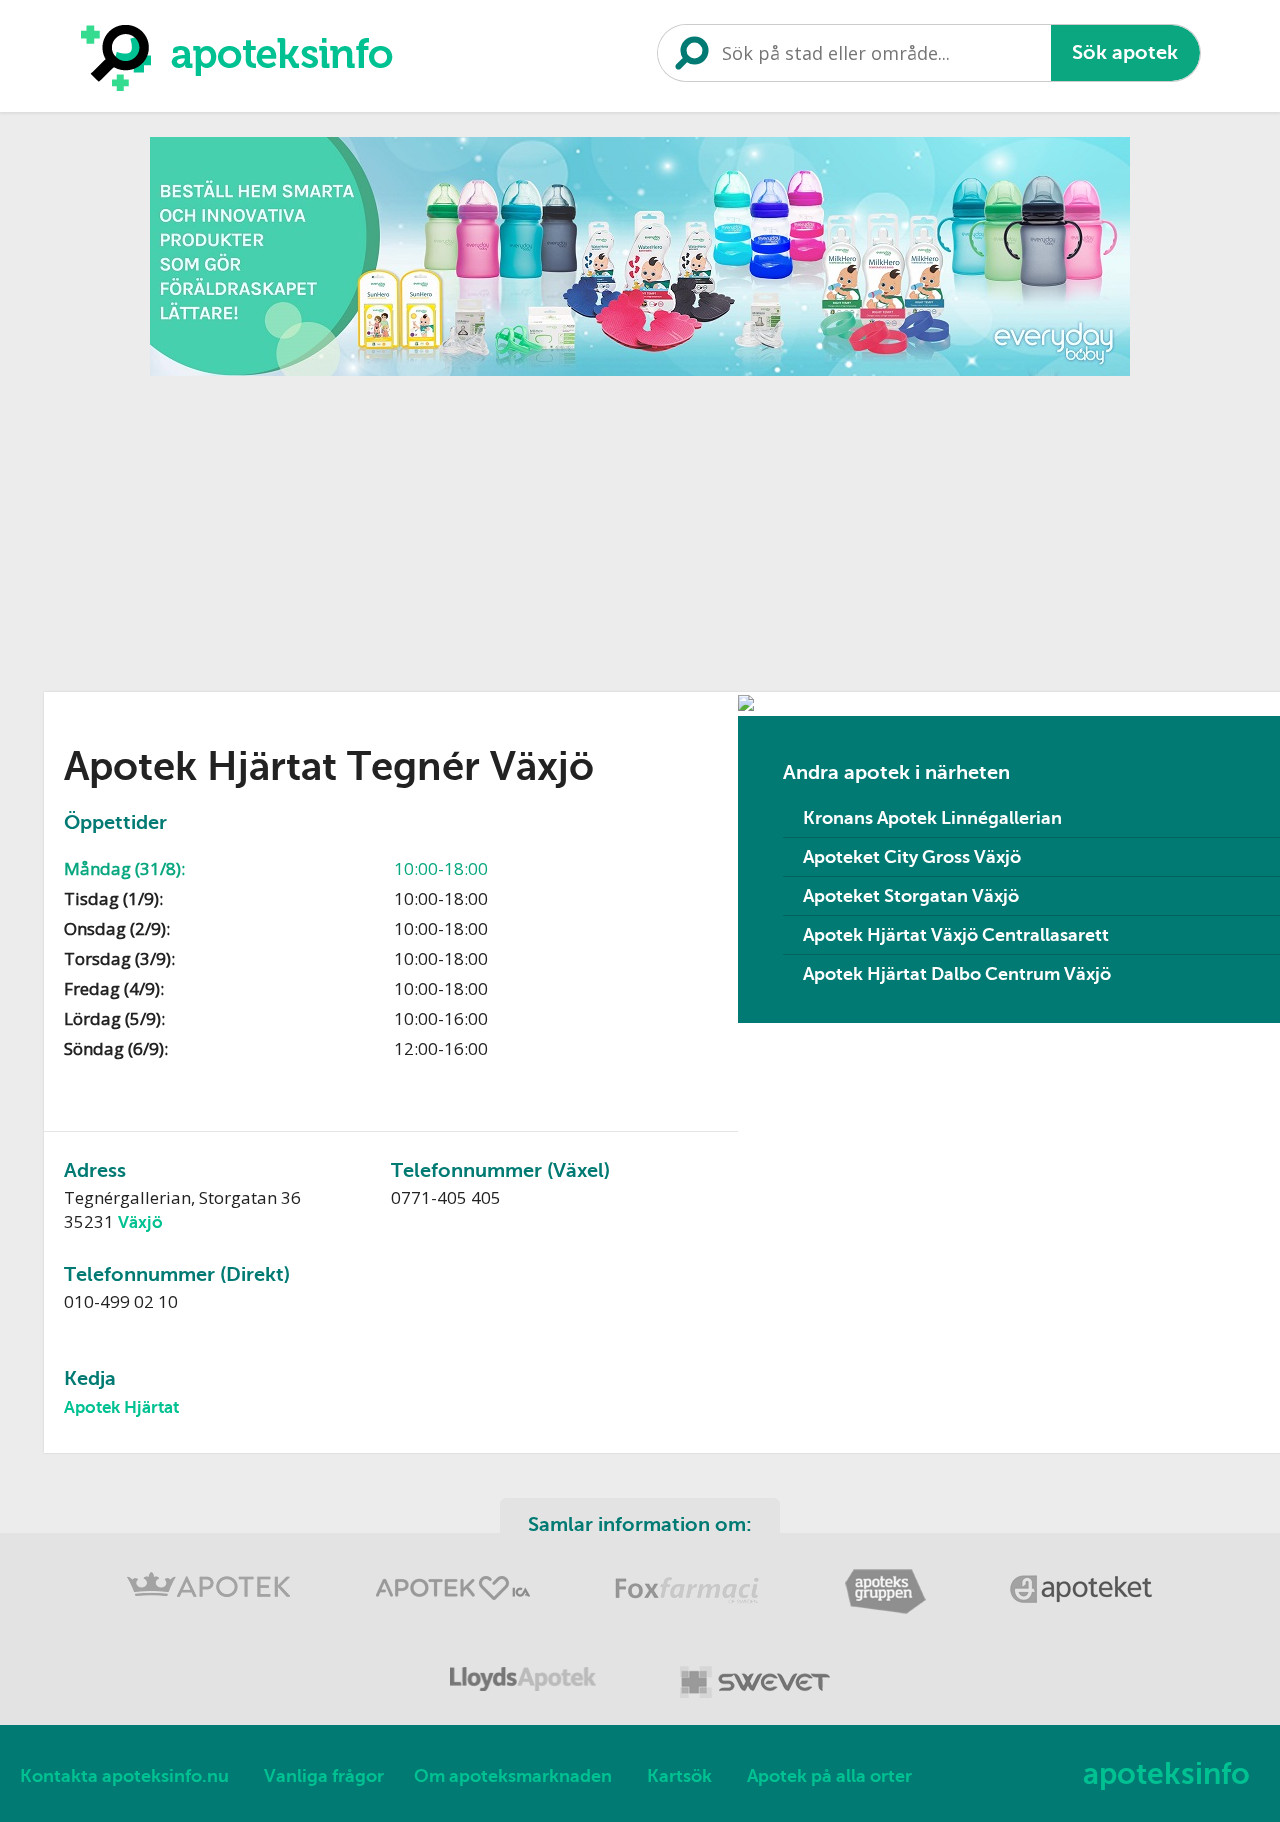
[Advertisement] (644, 527)
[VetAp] (755, 1701)
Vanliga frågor (324, 1776)
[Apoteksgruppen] (887, 1610)
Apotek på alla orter (829, 1776)
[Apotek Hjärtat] (455, 1610)
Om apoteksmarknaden (513, 1776)
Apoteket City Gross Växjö (912, 857)
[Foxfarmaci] (689, 1610)
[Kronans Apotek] (211, 1610)
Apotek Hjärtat (121, 1407)
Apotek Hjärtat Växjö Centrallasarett (956, 935)
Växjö (140, 1222)
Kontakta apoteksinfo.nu (124, 1776)
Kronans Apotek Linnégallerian (932, 818)
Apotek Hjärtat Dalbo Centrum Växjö (957, 974)
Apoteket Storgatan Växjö (911, 896)
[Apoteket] (1082, 1610)
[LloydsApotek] (525, 1701)
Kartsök (679, 1776)
